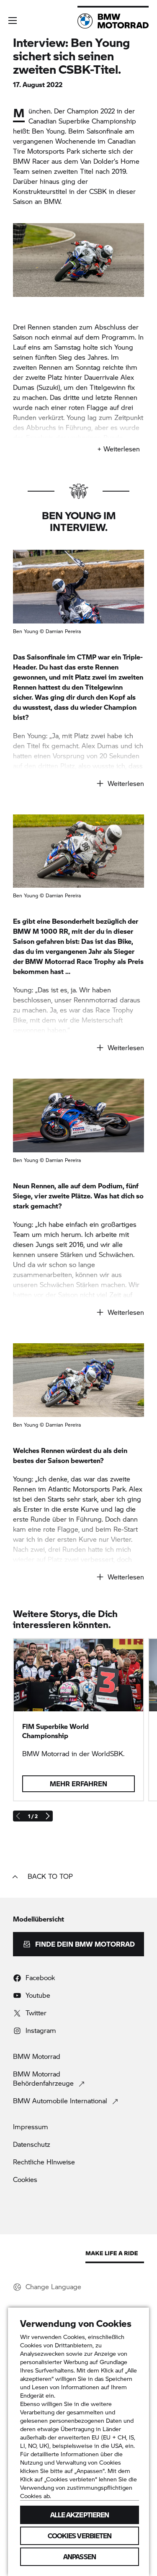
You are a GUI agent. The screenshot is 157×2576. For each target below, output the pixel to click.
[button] (13, 21)
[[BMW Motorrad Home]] (113, 21)
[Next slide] (47, 1816)
